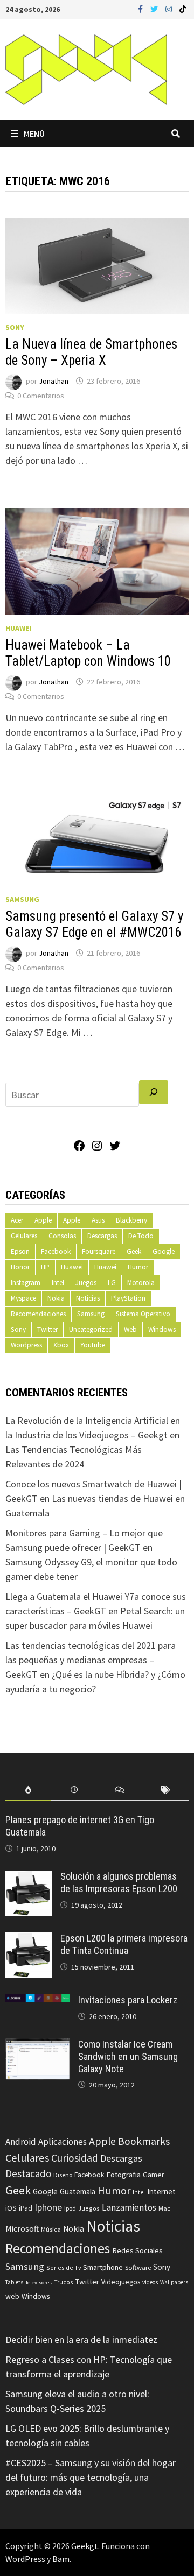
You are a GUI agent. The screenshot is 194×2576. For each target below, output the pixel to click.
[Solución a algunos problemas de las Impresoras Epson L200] (29, 1878)
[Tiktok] (183, 8)
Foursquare (99, 1251)
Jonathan (54, 381)
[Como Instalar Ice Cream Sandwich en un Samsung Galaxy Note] (38, 2046)
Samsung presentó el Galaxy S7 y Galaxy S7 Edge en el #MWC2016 (94, 924)
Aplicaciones (63, 2142)
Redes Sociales (137, 2250)
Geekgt (85, 2546)
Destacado (28, 2173)
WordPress (25, 2559)
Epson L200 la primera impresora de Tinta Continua (124, 1944)
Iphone (48, 2207)
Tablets (14, 2282)
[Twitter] (155, 8)
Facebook (56, 1251)
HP (45, 1267)
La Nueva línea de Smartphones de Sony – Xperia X (91, 352)
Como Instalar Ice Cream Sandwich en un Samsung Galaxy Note (128, 2056)
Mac (164, 2208)
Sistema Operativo (143, 1314)
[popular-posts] (28, 1790)
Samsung (22, 899)
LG (112, 1283)
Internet (161, 2192)
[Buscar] (154, 1092)
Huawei (18, 628)
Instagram (26, 1283)
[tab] (28, 1790)
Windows (162, 1329)
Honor (20, 1267)
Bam (61, 2559)
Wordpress (26, 1345)
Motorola (141, 1283)
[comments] (120, 1790)
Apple (43, 1220)
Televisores (39, 2282)
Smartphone (103, 2267)
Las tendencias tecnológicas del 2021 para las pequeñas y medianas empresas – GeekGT (91, 1660)
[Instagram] (170, 8)
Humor (138, 1267)
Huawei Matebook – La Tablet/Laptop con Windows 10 (88, 653)
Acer (17, 1220)
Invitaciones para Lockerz (128, 2000)
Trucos (63, 2282)
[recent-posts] (74, 1790)
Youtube (93, 1345)
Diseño (63, 2175)
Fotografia (123, 2174)
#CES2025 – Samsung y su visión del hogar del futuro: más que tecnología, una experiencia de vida (91, 2477)
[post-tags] (166, 1790)
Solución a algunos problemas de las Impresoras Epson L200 (119, 1882)
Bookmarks (144, 2141)
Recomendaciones (38, 1314)
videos (150, 2282)
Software (138, 2267)
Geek (134, 1251)
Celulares (24, 1236)
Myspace (23, 1298)
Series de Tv (64, 2267)
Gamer (154, 2175)
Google (164, 1251)
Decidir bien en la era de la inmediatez (81, 2339)
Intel (58, 1283)
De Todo (141, 1236)
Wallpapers (174, 2282)
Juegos (86, 1283)
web (12, 2296)
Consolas (62, 1236)
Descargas (102, 1236)
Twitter (47, 1329)
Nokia (56, 1298)
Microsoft (22, 2229)
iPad (26, 2208)
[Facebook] (141, 8)
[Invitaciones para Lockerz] (38, 2002)
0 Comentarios (41, 396)
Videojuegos (121, 2282)
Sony (15, 327)
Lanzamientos (129, 2207)
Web (130, 1329)
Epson (20, 1251)
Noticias (88, 1298)
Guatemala (78, 2192)
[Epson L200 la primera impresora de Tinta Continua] (29, 1940)
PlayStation (128, 1298)
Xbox (61, 1345)
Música (51, 2229)
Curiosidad (75, 2158)
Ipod (70, 2208)
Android (21, 2142)
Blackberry (131, 1220)
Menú (34, 133)
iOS (11, 2208)
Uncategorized (91, 1329)
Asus (98, 1220)
